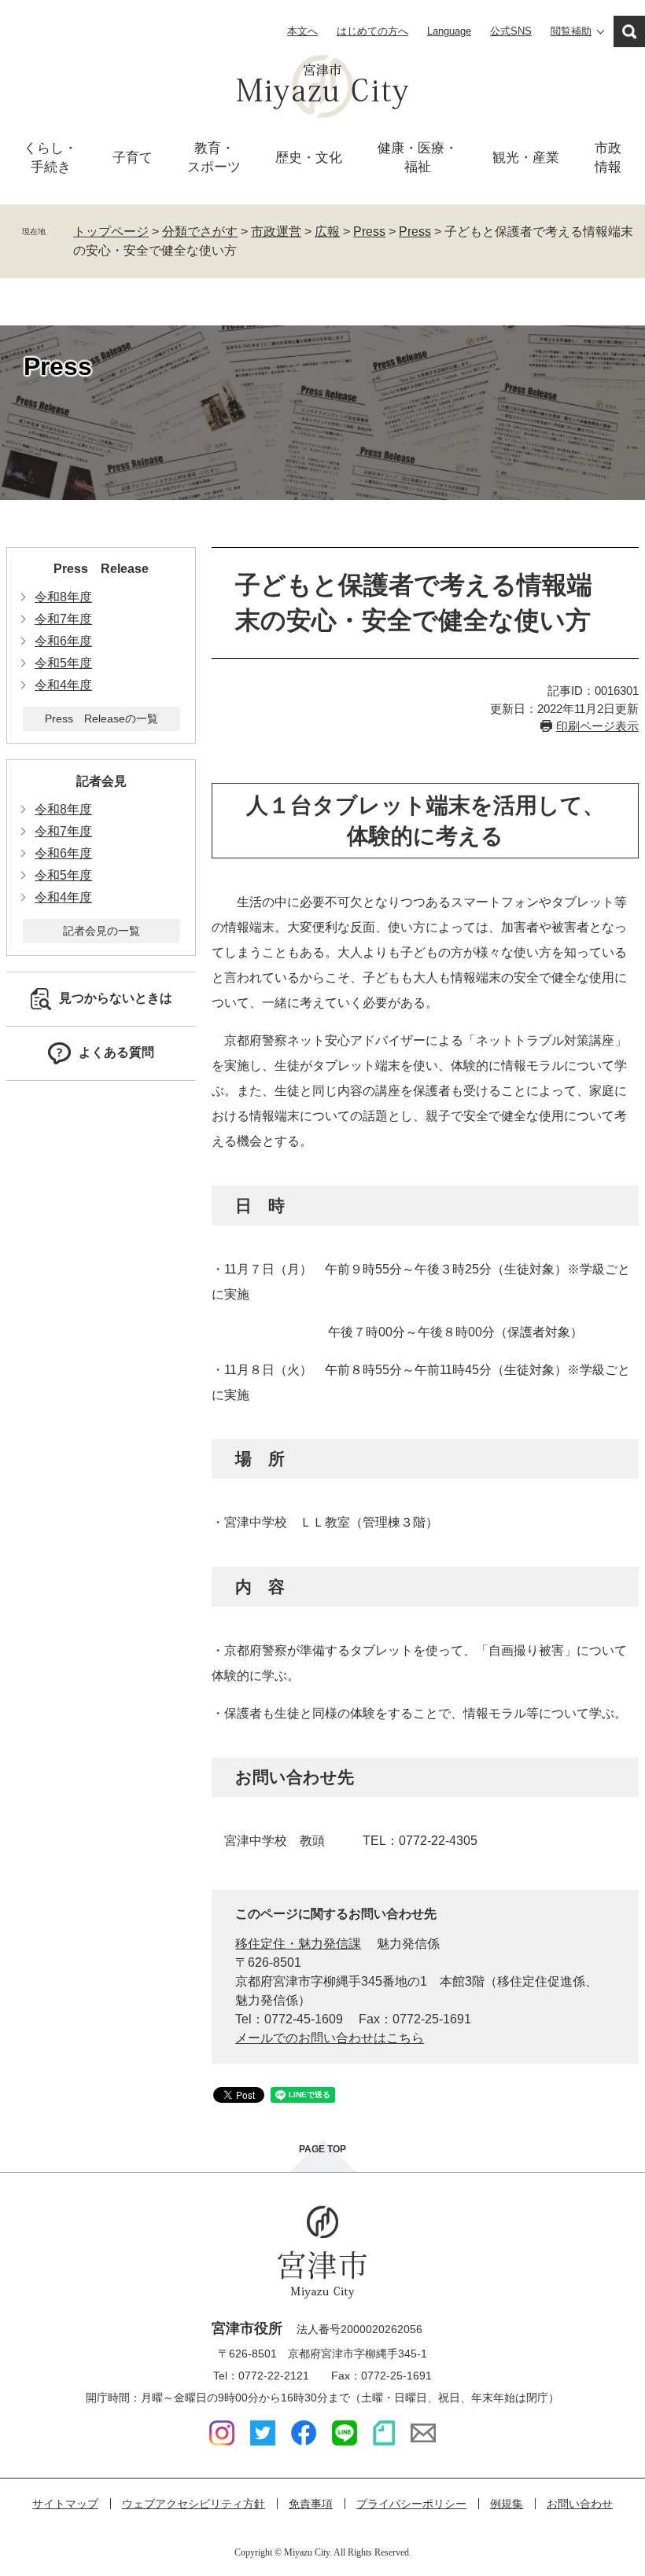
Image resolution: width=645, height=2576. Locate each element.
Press (369, 232)
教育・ (214, 158)
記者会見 (101, 781)
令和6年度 (63, 641)
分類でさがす (200, 232)
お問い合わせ (580, 2504)
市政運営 (276, 232)
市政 (608, 158)
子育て (133, 158)
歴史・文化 (309, 158)
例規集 (507, 2504)
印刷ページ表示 (597, 726)
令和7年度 (63, 619)
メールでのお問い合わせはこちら (330, 2038)
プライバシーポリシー (411, 2504)
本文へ (302, 31)
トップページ (111, 232)
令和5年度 (63, 663)
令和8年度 (63, 597)
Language (449, 31)
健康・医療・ (418, 158)
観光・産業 (526, 158)
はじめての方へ (372, 31)
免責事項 (311, 2504)
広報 (327, 232)
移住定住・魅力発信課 (298, 1944)
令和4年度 (63, 685)
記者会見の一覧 (101, 931)
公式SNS (511, 31)
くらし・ (50, 158)
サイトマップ (65, 2504)
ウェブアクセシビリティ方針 (193, 2504)
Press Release (101, 569)
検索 (629, 31)
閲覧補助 (571, 31)
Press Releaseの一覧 (101, 718)
